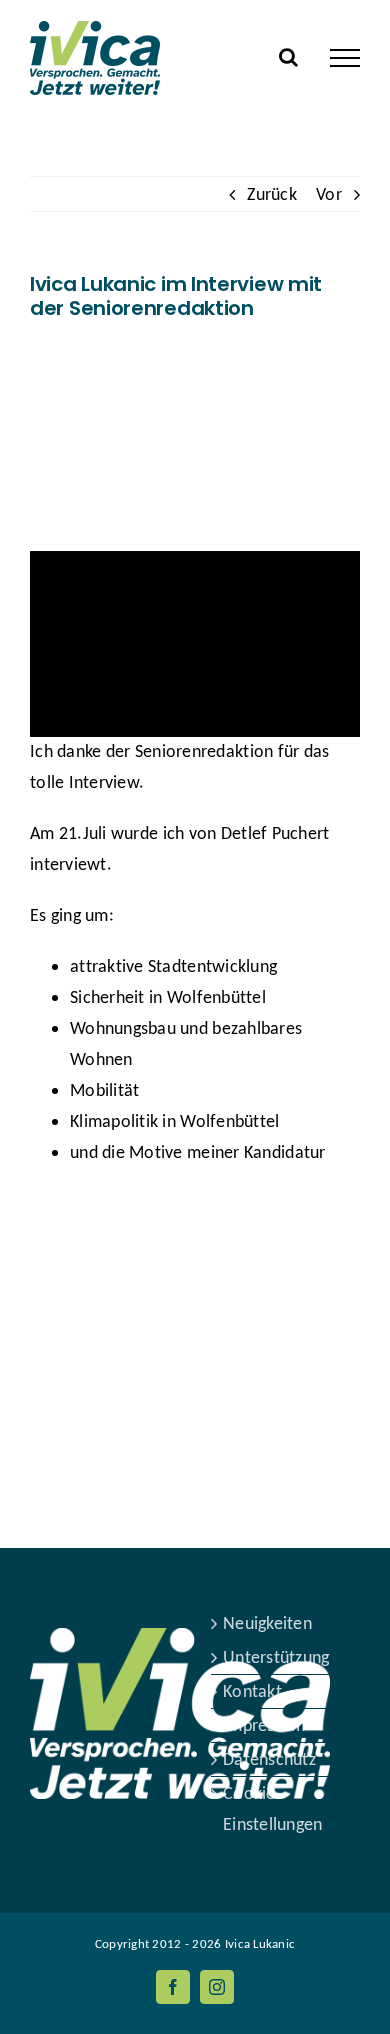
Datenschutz (269, 1759)
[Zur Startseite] (180, 1623)
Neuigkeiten (267, 1623)
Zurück (272, 194)
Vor (329, 194)
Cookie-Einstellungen (273, 1808)
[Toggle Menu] (345, 58)
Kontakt (252, 1691)
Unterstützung (276, 1657)
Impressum (264, 1725)
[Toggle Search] (288, 57)
